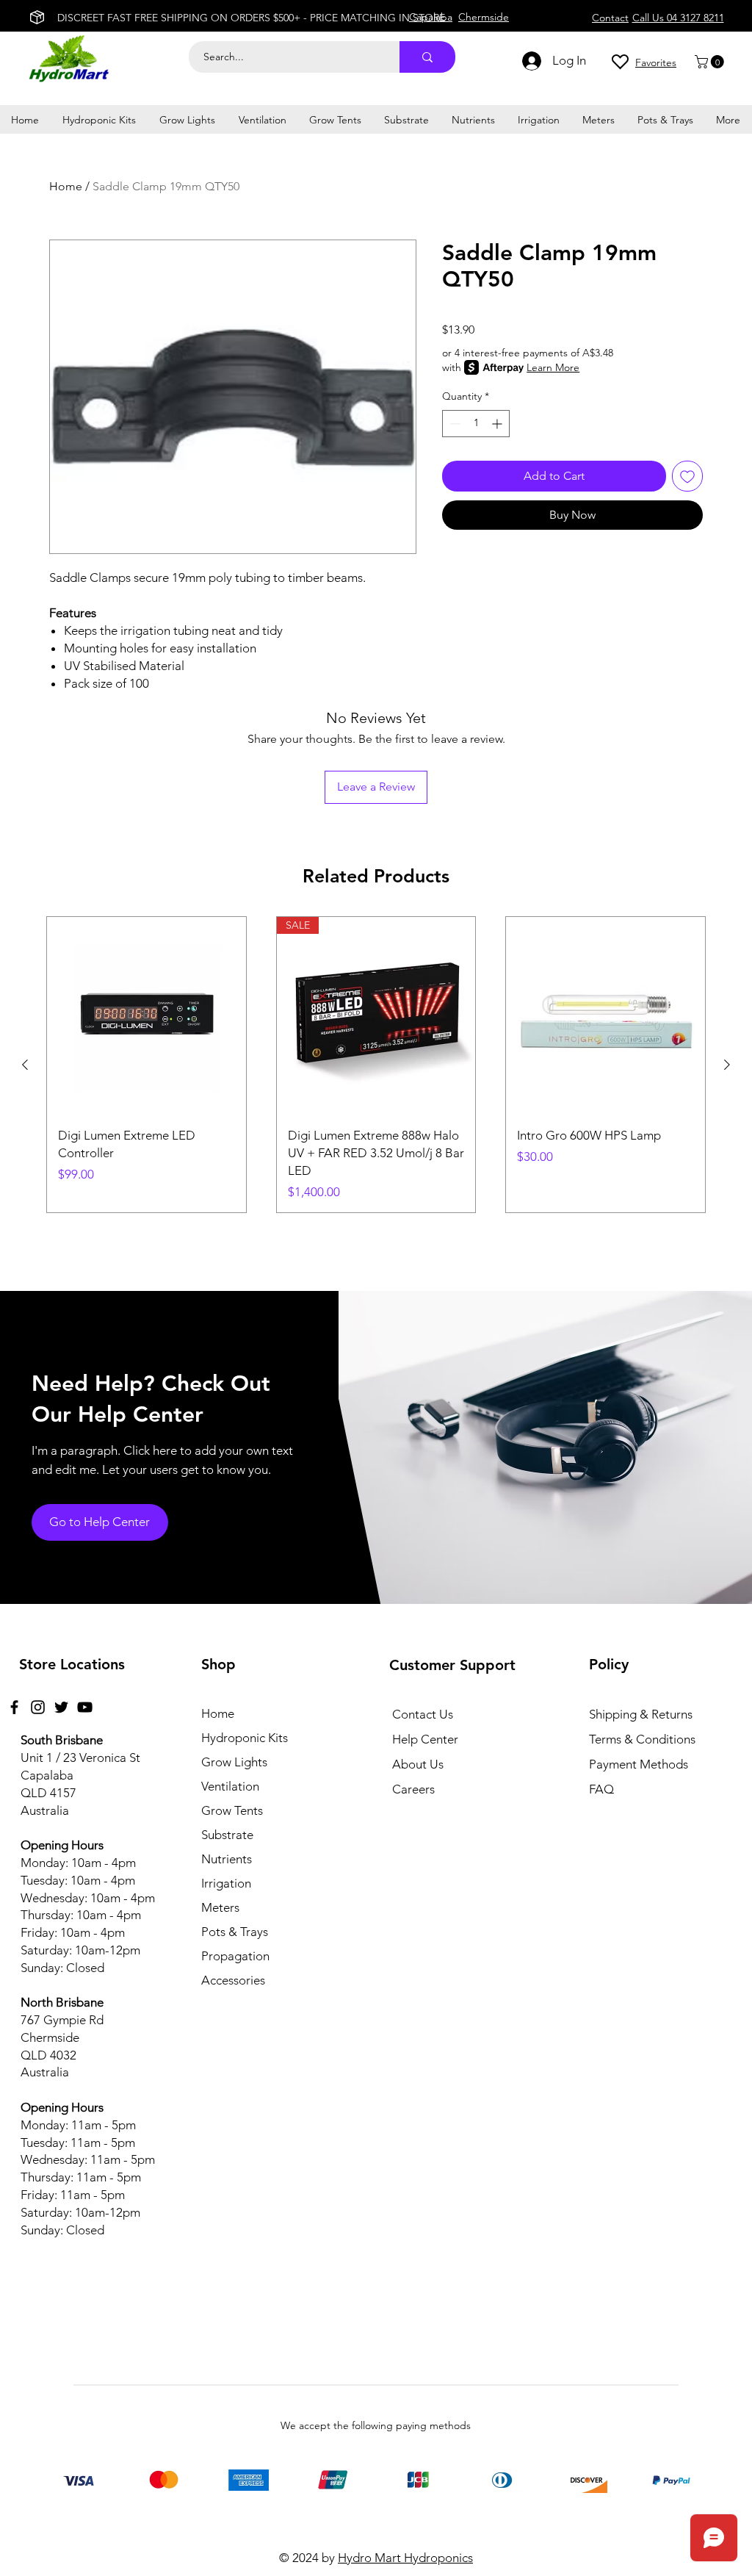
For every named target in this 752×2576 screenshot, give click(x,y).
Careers (413, 1789)
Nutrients (227, 1859)
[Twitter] (61, 1707)
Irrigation (226, 1883)
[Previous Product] (25, 1065)
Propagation (235, 1956)
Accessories (233, 1980)
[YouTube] (85, 1707)
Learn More (553, 367)
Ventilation (230, 1786)
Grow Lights (234, 1762)
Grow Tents (232, 1810)
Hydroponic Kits (245, 1738)
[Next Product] (727, 1065)
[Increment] (498, 424)
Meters (220, 1907)
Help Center (425, 1739)
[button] (711, 62)
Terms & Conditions (642, 1739)
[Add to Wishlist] (687, 476)
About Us (418, 1764)
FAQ (601, 1789)
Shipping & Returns (641, 1714)
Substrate (227, 1835)
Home (66, 186)
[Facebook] (14, 1707)
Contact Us (423, 1714)
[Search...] (427, 57)
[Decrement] (453, 424)
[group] (376, 1065)
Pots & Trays (235, 1932)
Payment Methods (640, 1764)
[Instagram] (38, 1707)
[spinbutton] (476, 424)
